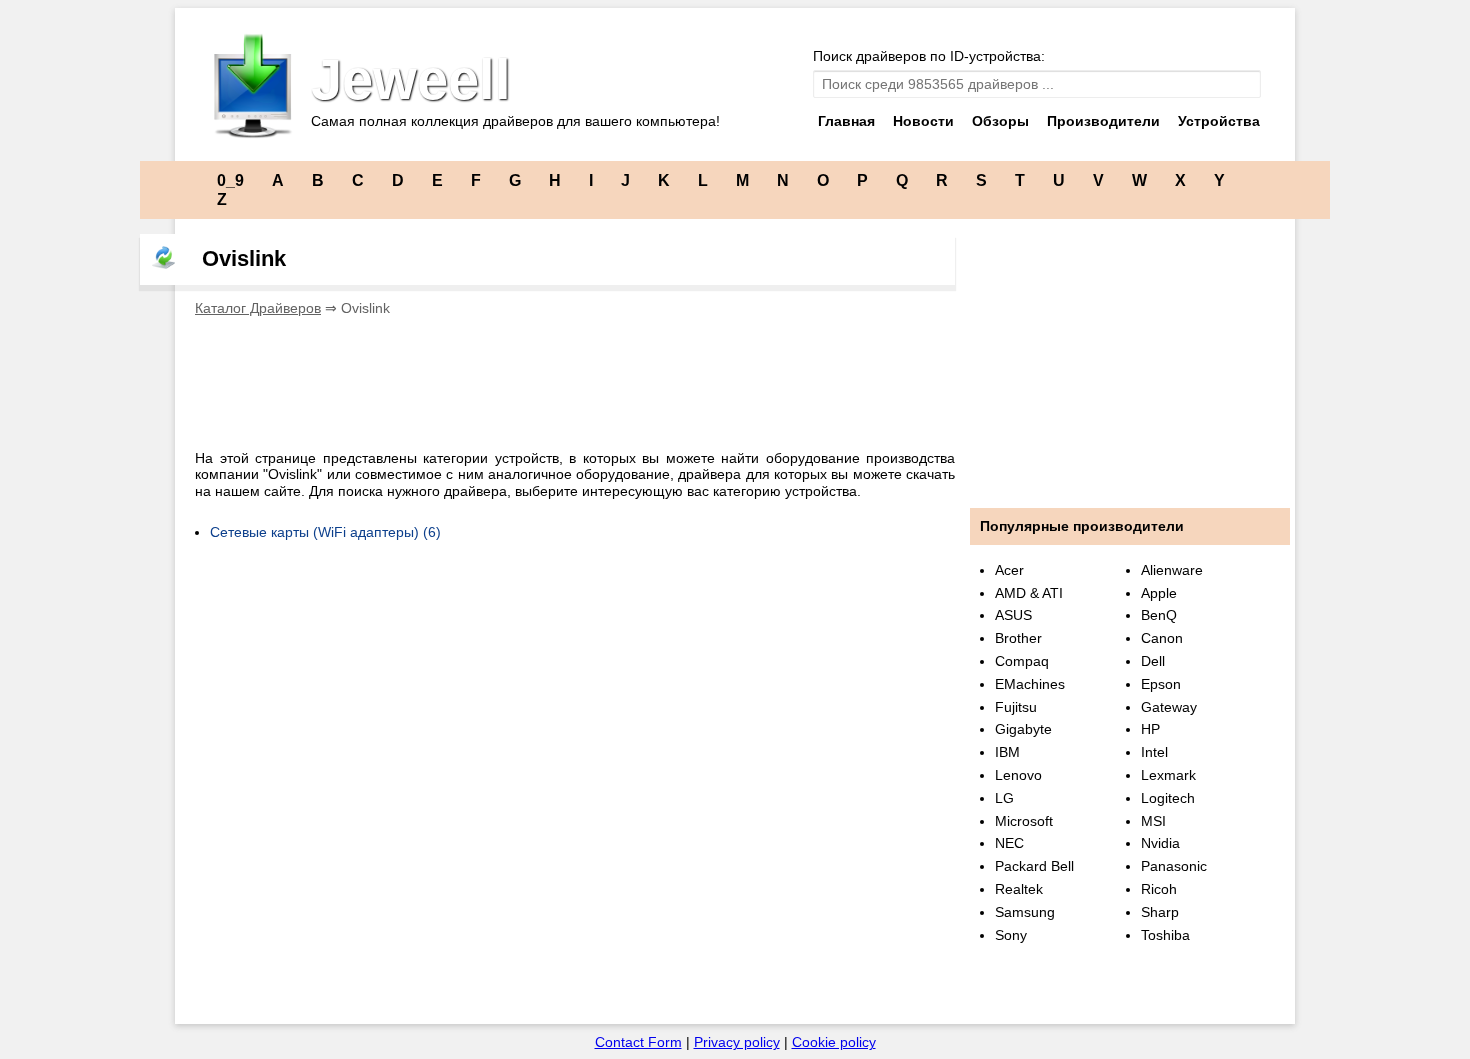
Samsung (1025, 912)
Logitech (1168, 798)
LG (1004, 798)
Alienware (1172, 570)
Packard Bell (1034, 866)
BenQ (1159, 615)
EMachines (1030, 684)
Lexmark (1168, 775)
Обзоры (1000, 121)
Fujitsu (1016, 707)
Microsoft (1024, 821)
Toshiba (1165, 935)
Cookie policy (834, 1042)
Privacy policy (737, 1042)
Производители (1103, 121)
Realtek (1019, 889)
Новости (923, 121)
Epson (1161, 684)
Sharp (1160, 912)
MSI (1153, 821)
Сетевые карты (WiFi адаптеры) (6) (325, 532)
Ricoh (1159, 889)
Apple (1159, 593)
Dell (1153, 661)
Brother (1018, 638)
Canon (1162, 638)
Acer (1009, 570)
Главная (846, 121)
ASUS (1013, 615)
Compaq (1022, 661)
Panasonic (1174, 866)
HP (1150, 729)
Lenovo (1018, 775)
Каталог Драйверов (258, 308)
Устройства (1219, 121)
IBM (1007, 752)
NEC (1009, 843)
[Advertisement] (559, 377)
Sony (1011, 935)
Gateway (1169, 707)
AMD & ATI (1029, 593)
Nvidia (1160, 843)
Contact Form (638, 1042)
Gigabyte (1023, 729)
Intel (1154, 752)
